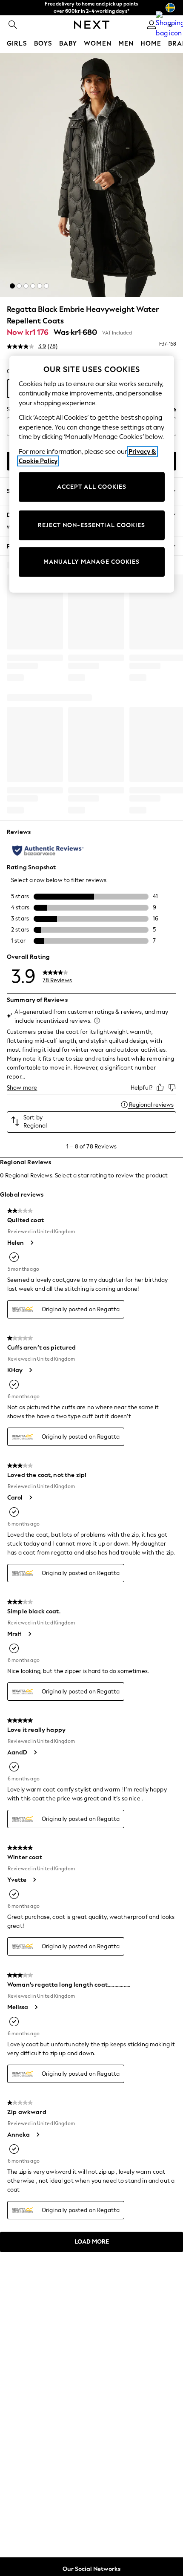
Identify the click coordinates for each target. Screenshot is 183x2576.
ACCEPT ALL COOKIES (92, 487)
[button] (12, 286)
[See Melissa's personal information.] (36, 2007)
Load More (92, 2242)
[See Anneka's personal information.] (37, 2135)
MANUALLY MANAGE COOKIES (91, 562)
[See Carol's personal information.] (30, 1497)
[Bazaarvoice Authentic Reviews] (48, 851)
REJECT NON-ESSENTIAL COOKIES (91, 525)
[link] (13, 25)
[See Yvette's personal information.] (34, 1880)
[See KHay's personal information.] (30, 1370)
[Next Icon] (92, 25)
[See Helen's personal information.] (31, 1243)
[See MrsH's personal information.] (29, 1634)
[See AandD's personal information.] (35, 1752)
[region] (92, 474)
